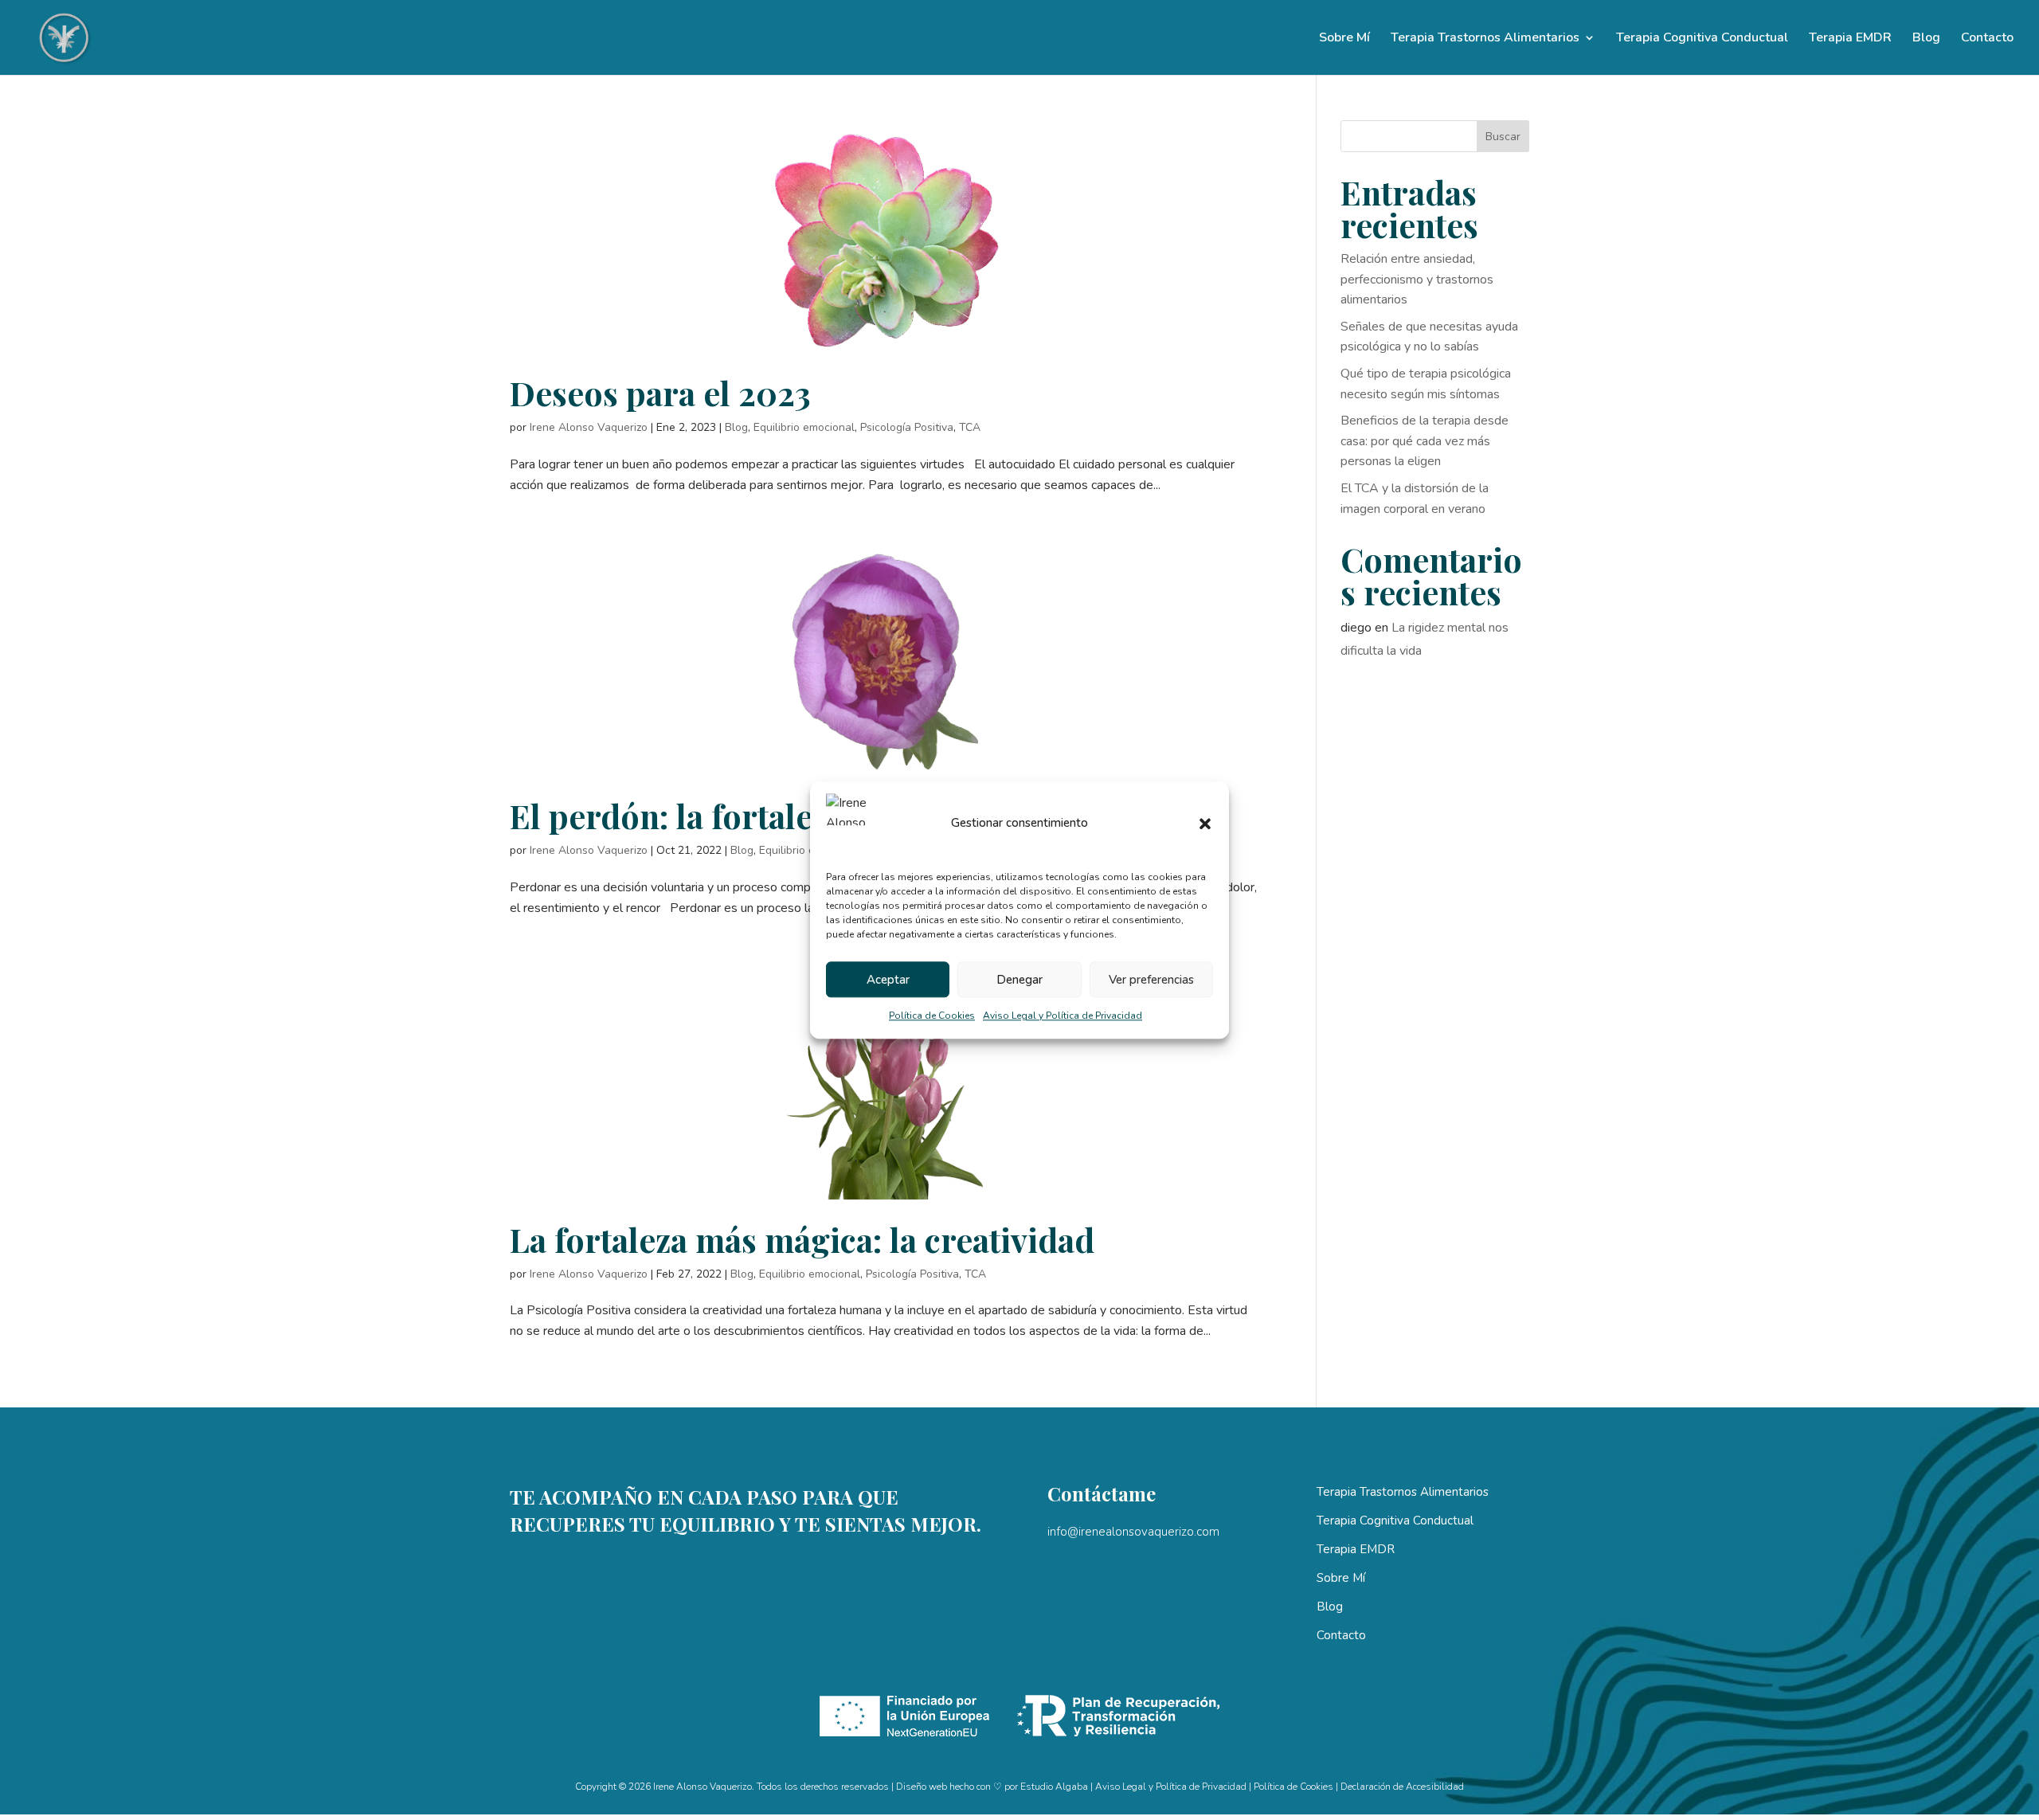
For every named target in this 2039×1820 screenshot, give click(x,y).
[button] (1205, 824)
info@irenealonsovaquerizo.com (1133, 1532)
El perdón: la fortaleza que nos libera (789, 816)
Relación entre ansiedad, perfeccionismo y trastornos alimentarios (1417, 279)
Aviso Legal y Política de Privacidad (1063, 1016)
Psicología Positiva (907, 427)
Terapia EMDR (1850, 39)
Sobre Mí (1344, 39)
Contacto (1987, 39)
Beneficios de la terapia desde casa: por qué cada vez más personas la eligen (1425, 441)
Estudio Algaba (1054, 1787)
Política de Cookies (932, 1016)
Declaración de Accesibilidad (1402, 1787)
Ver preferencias (1151, 980)
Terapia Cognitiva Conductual (1702, 39)
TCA (970, 427)
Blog (1926, 39)
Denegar (1019, 980)
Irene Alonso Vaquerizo (589, 427)
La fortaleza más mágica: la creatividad (802, 1239)
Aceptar (888, 980)
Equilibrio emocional (804, 427)
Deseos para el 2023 (660, 393)
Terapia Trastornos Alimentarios (1485, 39)
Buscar (1503, 137)
